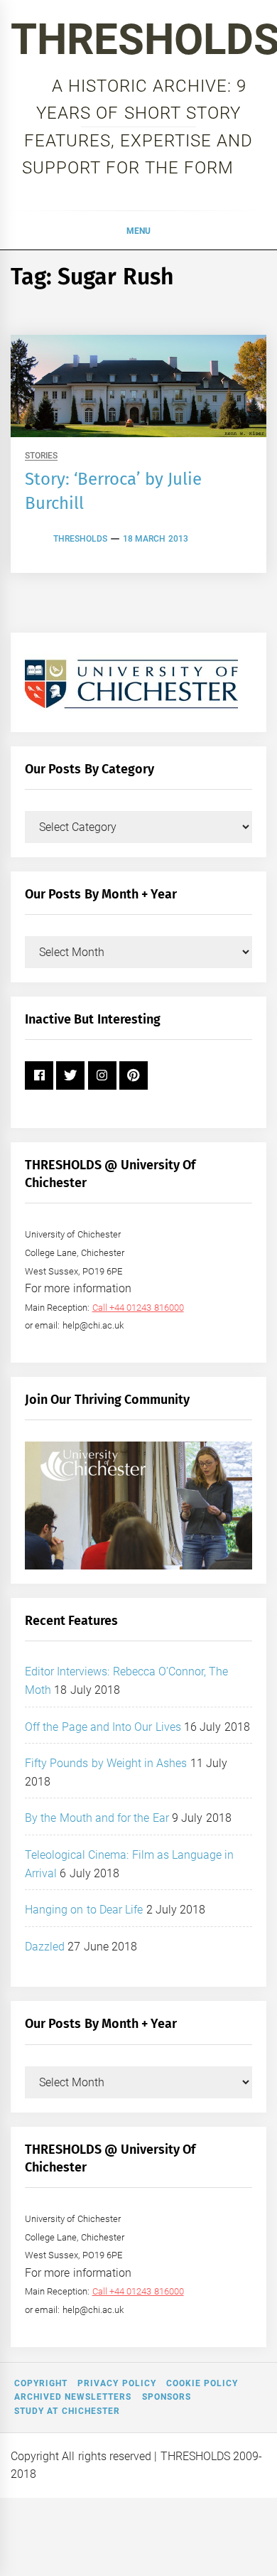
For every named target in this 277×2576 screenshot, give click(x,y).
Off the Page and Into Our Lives (103, 1727)
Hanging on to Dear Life (84, 1910)
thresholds (80, 539)
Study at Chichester (67, 2411)
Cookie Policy (202, 2383)
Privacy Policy (116, 2383)
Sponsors (167, 2397)
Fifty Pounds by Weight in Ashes (106, 1763)
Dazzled (45, 1947)
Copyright (41, 2383)
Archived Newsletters (73, 2397)
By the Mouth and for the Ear (97, 1818)
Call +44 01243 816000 (138, 1308)
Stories (41, 456)
